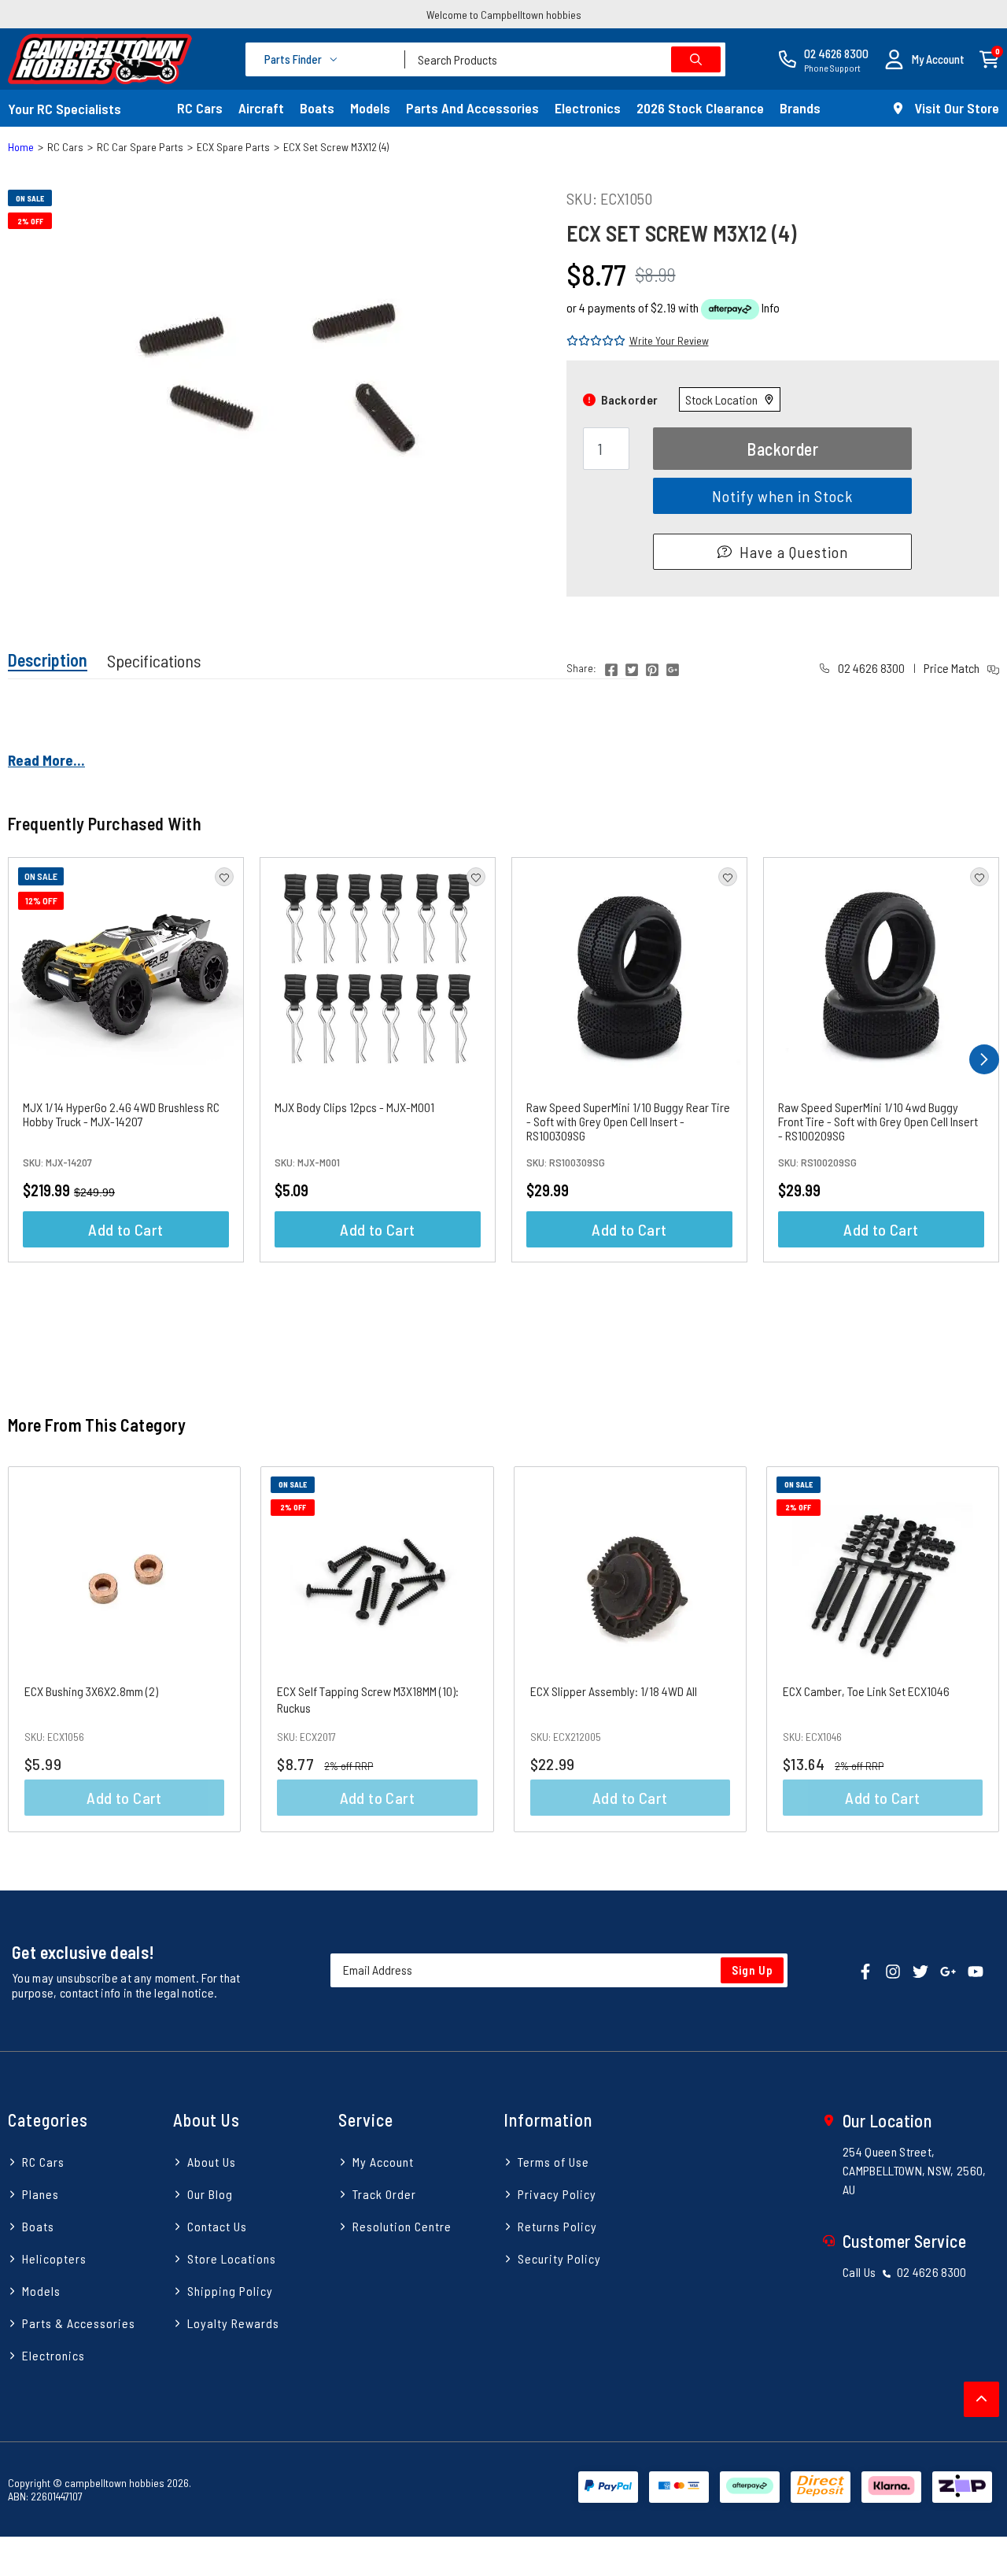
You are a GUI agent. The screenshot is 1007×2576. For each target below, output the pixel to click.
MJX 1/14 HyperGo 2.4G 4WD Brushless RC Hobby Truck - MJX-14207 (121, 1114)
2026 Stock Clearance (700, 108)
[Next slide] (971, 1649)
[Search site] (696, 59)
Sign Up (752, 1970)
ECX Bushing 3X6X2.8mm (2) (91, 1691)
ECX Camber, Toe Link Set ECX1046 (866, 1691)
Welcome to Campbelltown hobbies (504, 15)
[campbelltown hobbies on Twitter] (920, 1970)
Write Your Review (669, 340)
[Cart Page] (989, 58)
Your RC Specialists (65, 109)
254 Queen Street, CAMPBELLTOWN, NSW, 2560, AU (915, 2170)
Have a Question (794, 552)
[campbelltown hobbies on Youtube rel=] (976, 1970)
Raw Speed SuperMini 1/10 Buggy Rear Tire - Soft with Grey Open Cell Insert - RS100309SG (628, 1121)
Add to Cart (125, 1229)
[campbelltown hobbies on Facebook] (865, 1970)
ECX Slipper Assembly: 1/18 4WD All (614, 1691)
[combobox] (565, 59)
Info (771, 307)
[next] (984, 1059)
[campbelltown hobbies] (100, 59)
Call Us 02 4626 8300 (905, 2272)
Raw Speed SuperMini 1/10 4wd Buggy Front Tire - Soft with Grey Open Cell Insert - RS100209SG (878, 1121)
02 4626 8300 (870, 668)
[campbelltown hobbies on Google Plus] (948, 1970)
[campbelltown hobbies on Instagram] (893, 1970)
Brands (800, 108)
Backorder (782, 449)
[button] (924, 59)
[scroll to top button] (981, 2399)
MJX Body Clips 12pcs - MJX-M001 (354, 1107)
